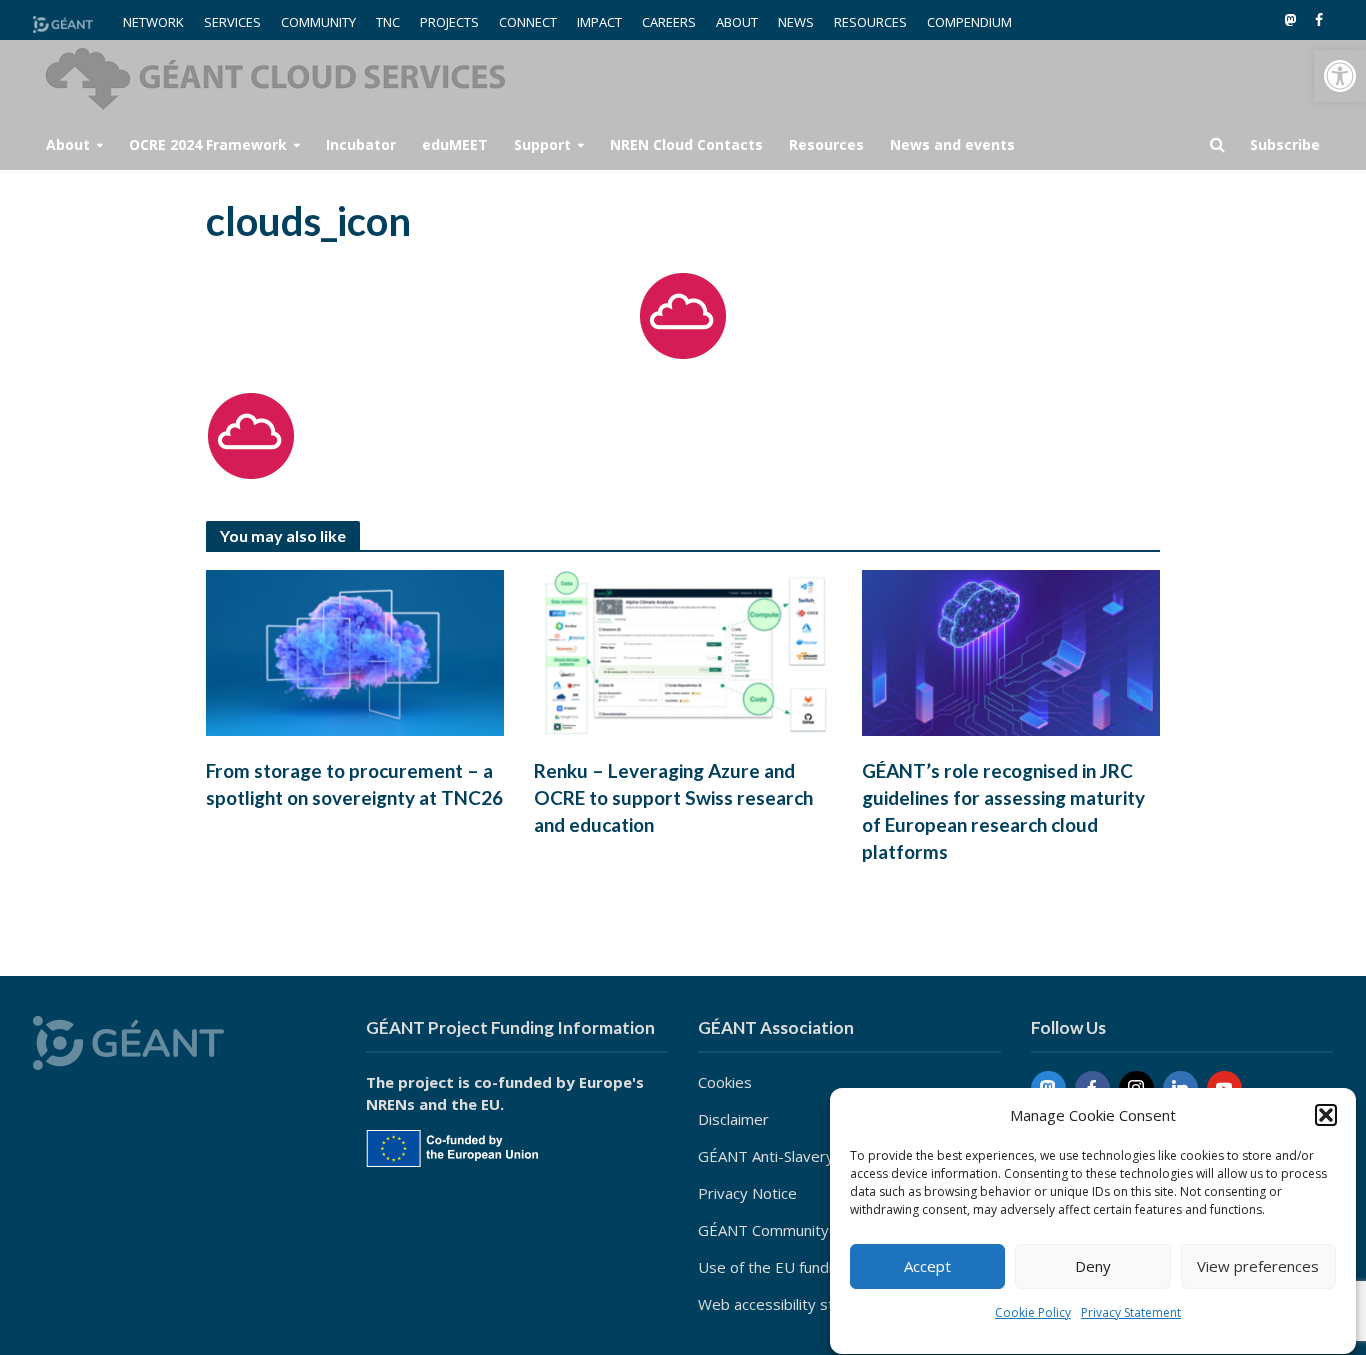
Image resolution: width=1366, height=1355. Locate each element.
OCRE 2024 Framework (208, 144)
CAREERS (669, 22)
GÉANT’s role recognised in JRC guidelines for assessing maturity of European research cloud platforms (1003, 811)
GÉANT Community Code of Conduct (822, 1230)
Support (542, 144)
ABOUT (737, 22)
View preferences (1258, 1267)
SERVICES (232, 22)
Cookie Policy (1033, 1312)
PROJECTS (449, 22)
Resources (826, 144)
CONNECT (528, 22)
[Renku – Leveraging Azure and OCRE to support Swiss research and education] (683, 651)
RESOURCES (870, 22)
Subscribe (1285, 144)
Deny (1093, 1267)
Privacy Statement (1131, 1312)
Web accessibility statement (795, 1304)
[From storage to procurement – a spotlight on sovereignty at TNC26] (355, 651)
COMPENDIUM (969, 22)
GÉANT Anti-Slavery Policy (788, 1156)
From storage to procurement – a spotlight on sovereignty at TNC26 (354, 784)
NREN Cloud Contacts (686, 144)
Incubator (361, 144)
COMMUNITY (318, 22)
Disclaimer (733, 1119)
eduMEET (455, 144)
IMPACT (599, 22)
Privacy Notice (747, 1193)
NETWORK (153, 22)
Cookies (725, 1082)
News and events (952, 144)
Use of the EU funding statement (812, 1267)
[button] (1340, 76)
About (68, 144)
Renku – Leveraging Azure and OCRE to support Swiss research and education (673, 797)
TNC (388, 22)
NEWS (796, 22)
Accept (927, 1267)
